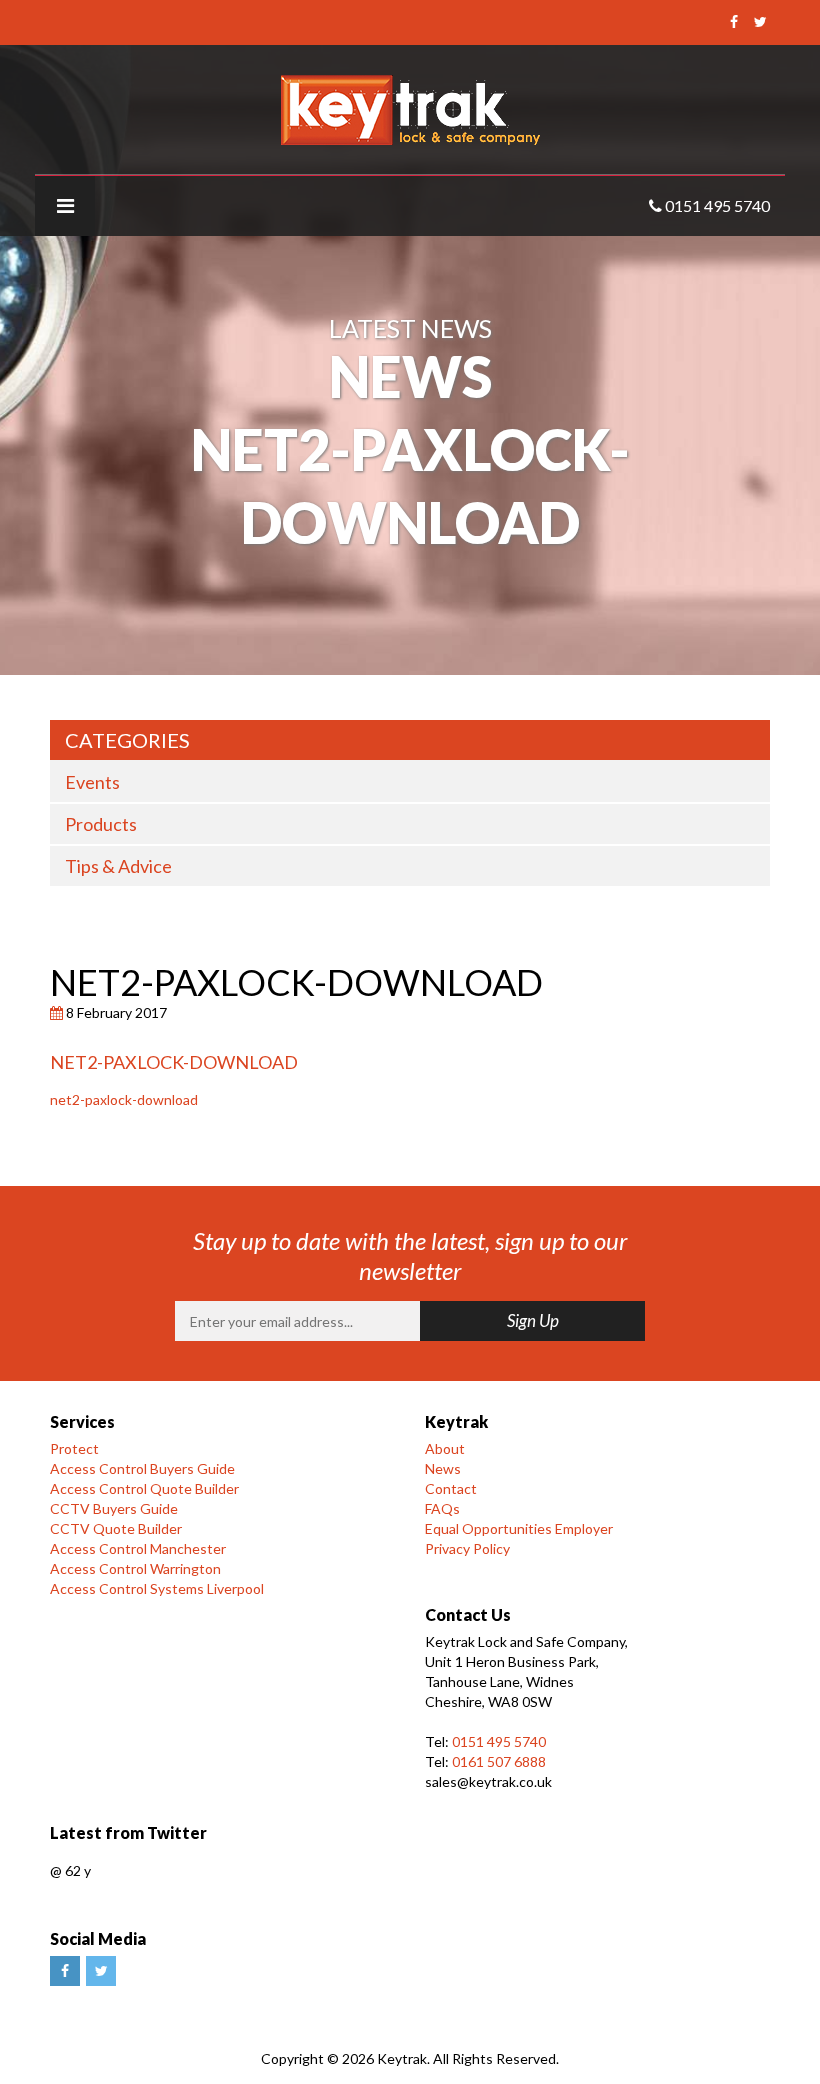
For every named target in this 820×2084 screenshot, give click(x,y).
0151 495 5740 (499, 1741)
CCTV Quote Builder (116, 1528)
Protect (74, 1448)
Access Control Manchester (138, 1548)
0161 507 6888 (499, 1761)
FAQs (442, 1508)
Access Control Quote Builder (144, 1488)
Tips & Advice (118, 866)
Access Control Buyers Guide (142, 1468)
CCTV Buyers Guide (114, 1508)
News (443, 1468)
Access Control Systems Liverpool (157, 1588)
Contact (451, 1488)
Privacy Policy (467, 1548)
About (445, 1448)
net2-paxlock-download (124, 1099)
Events (92, 782)
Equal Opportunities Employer (519, 1528)
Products (101, 824)
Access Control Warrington (135, 1568)
